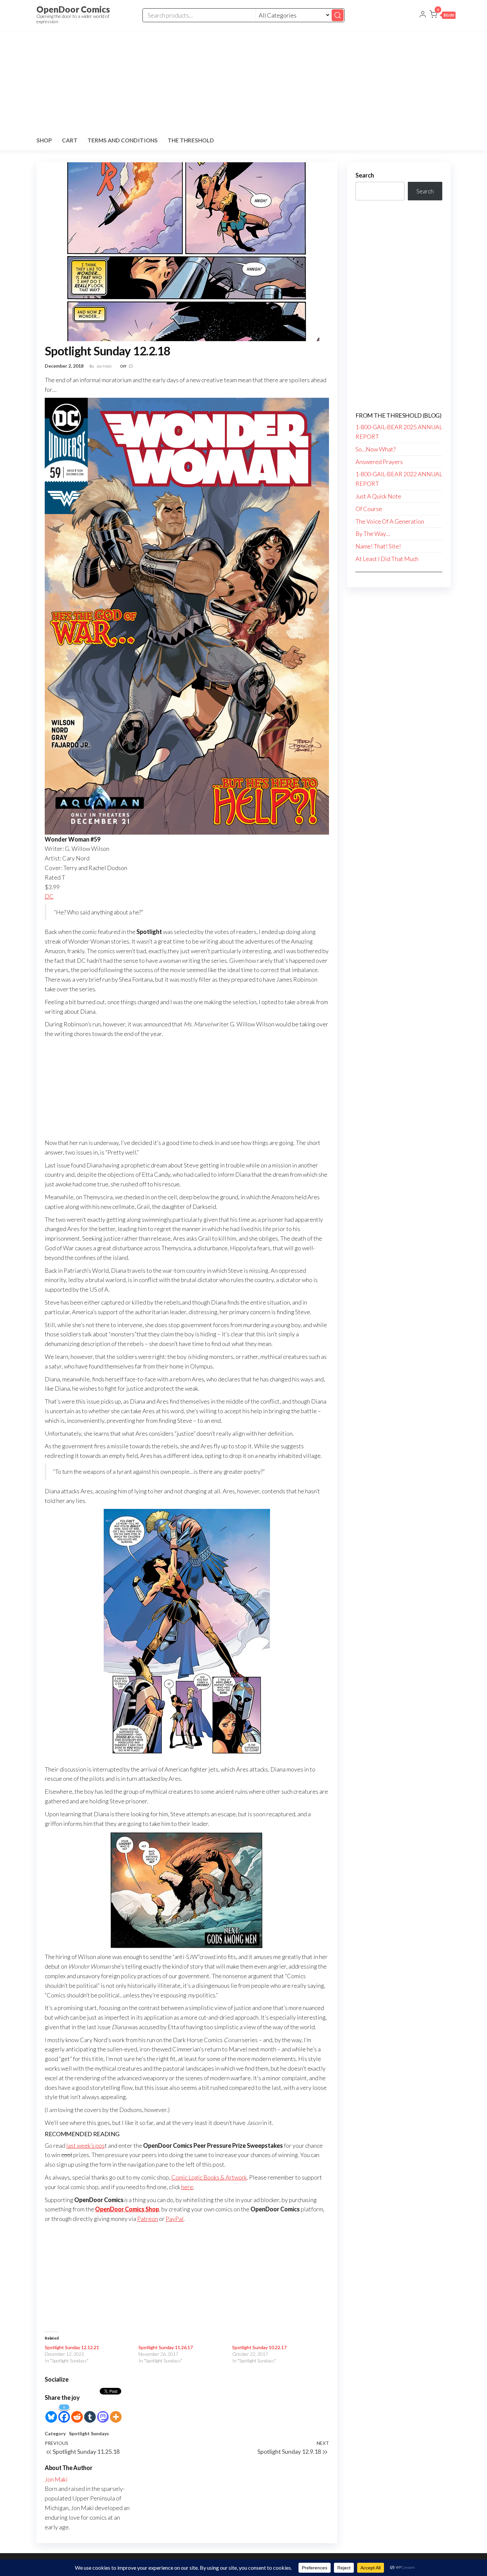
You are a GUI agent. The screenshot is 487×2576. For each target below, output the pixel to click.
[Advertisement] (243, 81)
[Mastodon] (103, 2413)
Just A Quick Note (378, 496)
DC (49, 896)
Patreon (148, 2219)
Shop (44, 140)
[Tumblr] (90, 2413)
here (187, 2187)
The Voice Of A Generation (390, 521)
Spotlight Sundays (89, 2433)
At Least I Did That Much (387, 559)
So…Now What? (376, 449)
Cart (70, 140)
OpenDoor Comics (73, 9)
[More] (116, 2413)
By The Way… (373, 534)
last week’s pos (85, 2145)
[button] (442, 16)
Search (365, 175)
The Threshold (191, 140)
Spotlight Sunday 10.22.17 (259, 2347)
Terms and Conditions (123, 140)
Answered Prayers (379, 462)
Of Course (369, 509)
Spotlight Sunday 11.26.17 (166, 2347)
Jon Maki (104, 366)
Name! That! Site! (378, 546)
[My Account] (423, 15)
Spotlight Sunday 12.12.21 (72, 2347)
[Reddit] (77, 2413)
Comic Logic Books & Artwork (209, 2177)
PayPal (175, 2219)
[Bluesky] (51, 2413)
